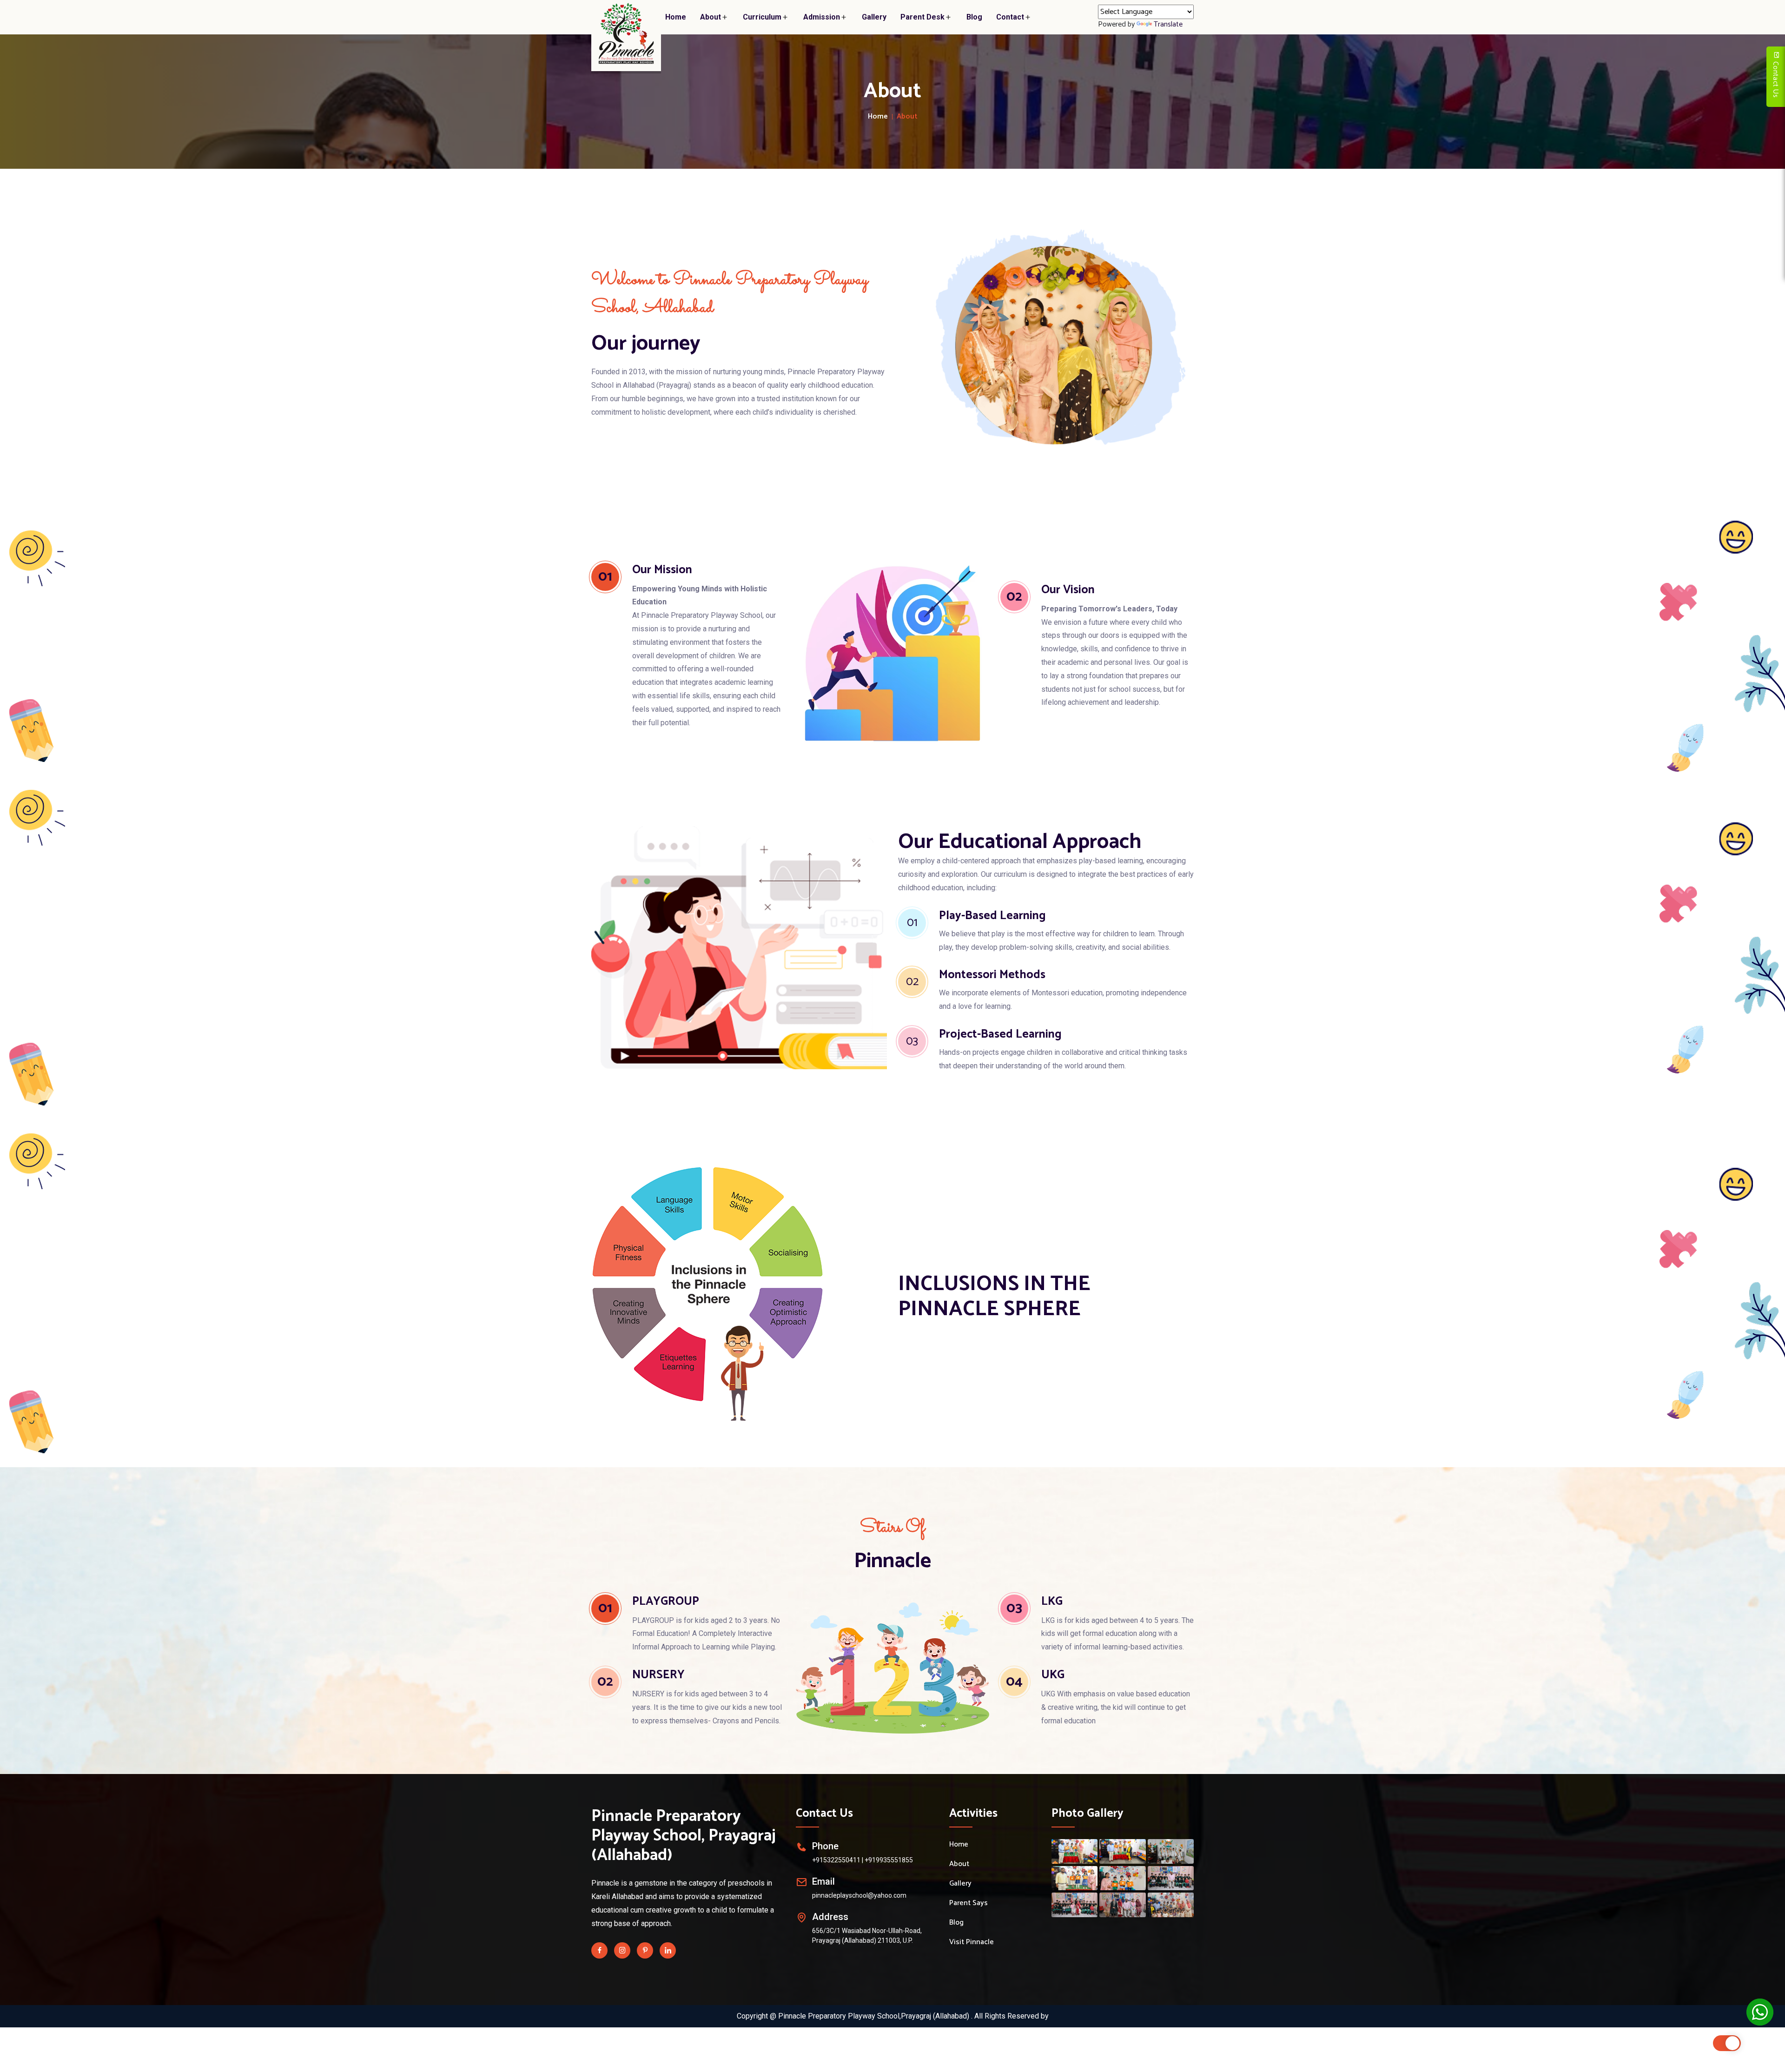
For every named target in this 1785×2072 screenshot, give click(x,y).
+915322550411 (836, 1860)
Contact (1010, 17)
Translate (1168, 24)
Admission (822, 17)
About (711, 17)
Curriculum (762, 17)
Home (676, 17)
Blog (974, 17)
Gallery (874, 17)
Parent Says (969, 1903)
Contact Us (1775, 79)
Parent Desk (922, 17)
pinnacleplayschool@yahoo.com (859, 1895)
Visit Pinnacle (972, 1942)
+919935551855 (889, 1860)
